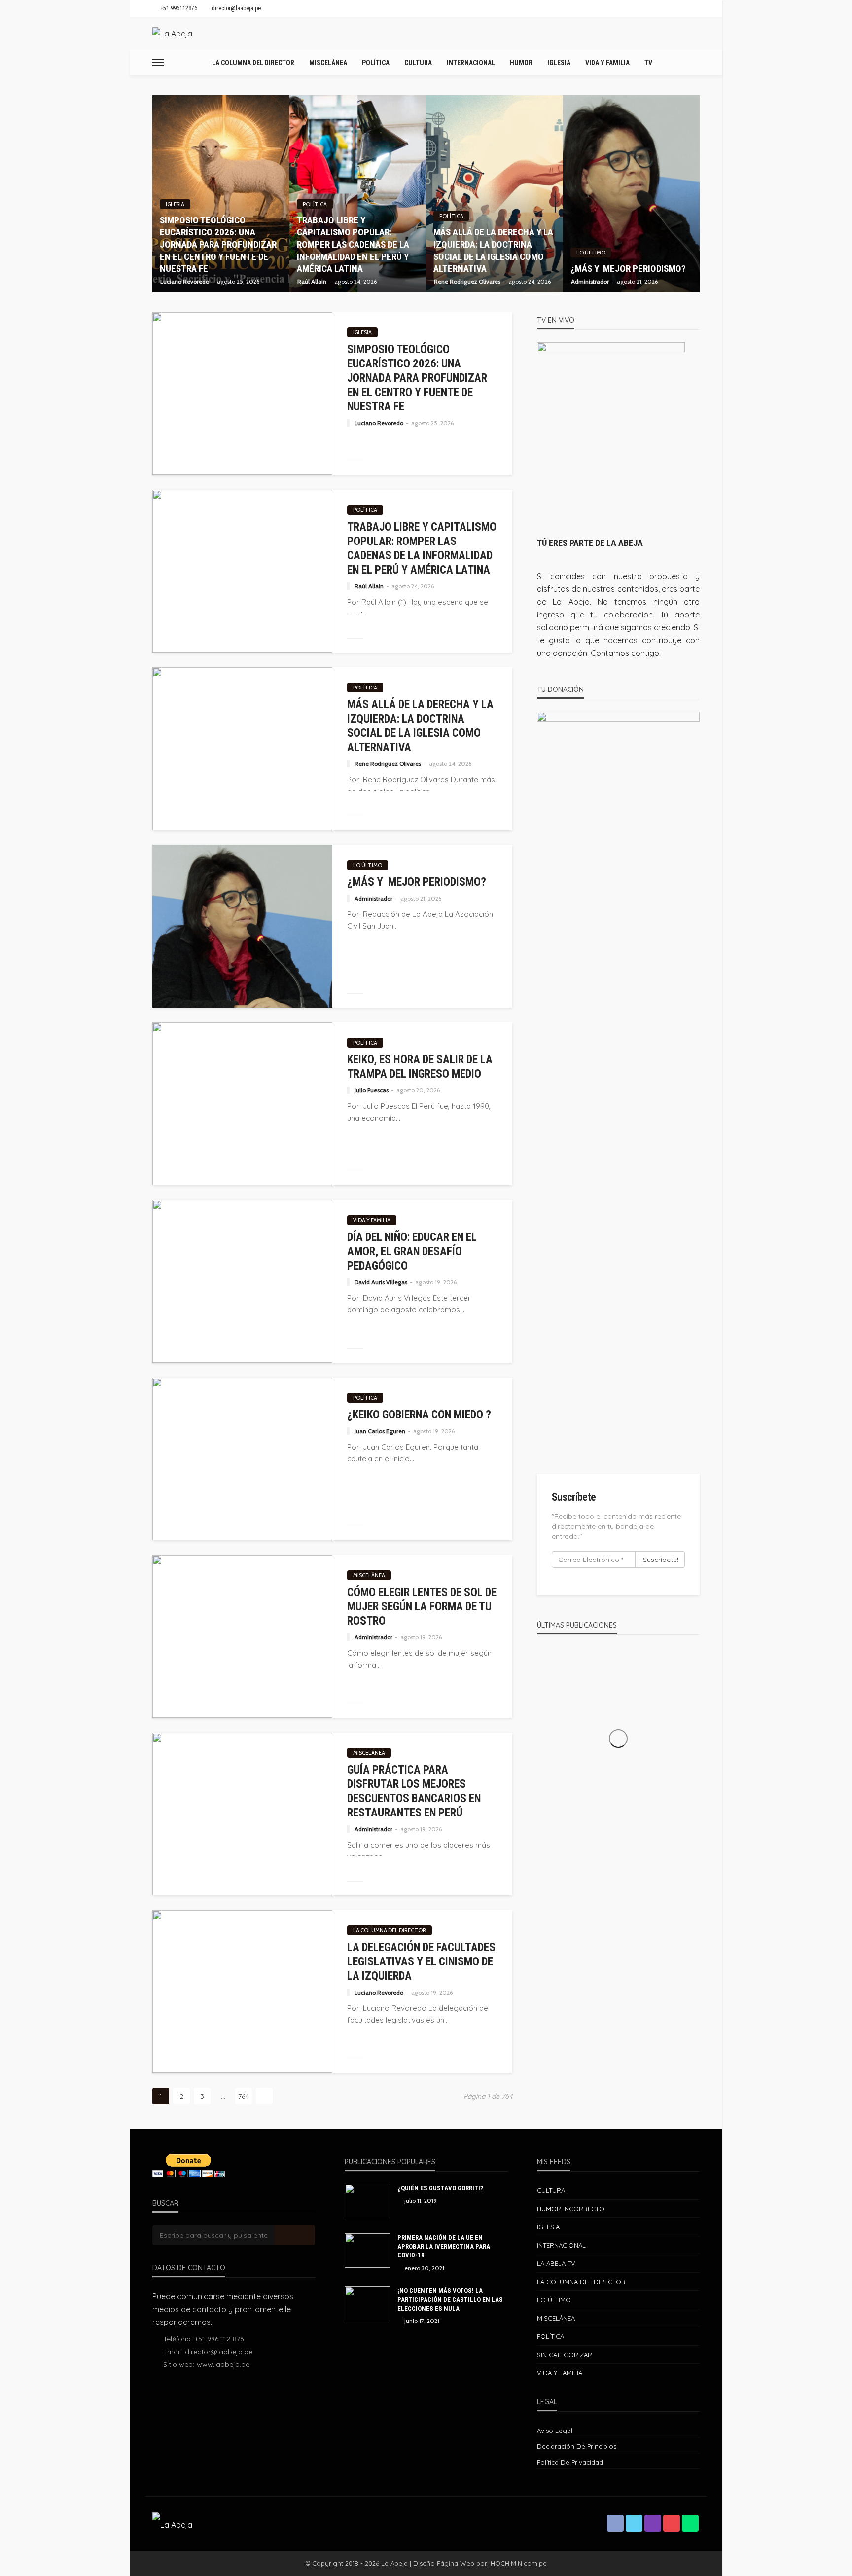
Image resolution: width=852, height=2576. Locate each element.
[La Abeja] (172, 34)
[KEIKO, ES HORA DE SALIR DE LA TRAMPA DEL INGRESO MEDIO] (242, 1104)
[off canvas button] (158, 63)
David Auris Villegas (381, 1282)
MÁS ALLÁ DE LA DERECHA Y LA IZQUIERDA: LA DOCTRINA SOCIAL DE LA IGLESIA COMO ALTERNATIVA (493, 250)
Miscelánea (328, 63)
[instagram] (653, 2523)
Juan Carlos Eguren (380, 1431)
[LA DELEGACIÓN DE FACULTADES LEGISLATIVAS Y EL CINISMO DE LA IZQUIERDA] (242, 1992)
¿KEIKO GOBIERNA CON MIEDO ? (419, 1415)
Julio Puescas (372, 1090)
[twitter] (634, 2523)
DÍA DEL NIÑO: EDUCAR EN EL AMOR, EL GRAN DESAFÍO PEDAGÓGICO (412, 1252)
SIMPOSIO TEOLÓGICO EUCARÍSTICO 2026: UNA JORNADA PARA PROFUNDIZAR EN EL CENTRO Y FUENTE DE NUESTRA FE (218, 245)
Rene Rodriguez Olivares (467, 282)
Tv (648, 63)
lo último (591, 253)
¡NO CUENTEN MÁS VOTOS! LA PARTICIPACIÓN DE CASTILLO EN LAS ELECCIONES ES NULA (450, 2300)
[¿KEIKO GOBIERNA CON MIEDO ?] (242, 1459)
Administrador (590, 282)
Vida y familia (607, 63)
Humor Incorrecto (571, 2209)
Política (376, 63)
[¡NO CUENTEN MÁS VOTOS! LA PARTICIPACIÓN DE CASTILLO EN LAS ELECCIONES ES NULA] (367, 2304)
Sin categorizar (565, 2355)
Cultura (418, 63)
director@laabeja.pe (219, 2352)
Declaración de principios (577, 2446)
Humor (521, 63)
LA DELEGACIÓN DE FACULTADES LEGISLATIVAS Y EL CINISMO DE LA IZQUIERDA (421, 1962)
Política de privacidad (570, 2462)
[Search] (691, 63)
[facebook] (615, 2523)
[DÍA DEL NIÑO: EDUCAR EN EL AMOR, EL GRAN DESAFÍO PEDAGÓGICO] (242, 1281)
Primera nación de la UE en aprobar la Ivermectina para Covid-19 (444, 2246)
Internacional (471, 63)
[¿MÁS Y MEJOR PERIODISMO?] (632, 194)
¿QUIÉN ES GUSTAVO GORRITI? (440, 2188)
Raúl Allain (312, 282)
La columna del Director (253, 63)
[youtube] (672, 2523)
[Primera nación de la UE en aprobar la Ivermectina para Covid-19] (367, 2250)
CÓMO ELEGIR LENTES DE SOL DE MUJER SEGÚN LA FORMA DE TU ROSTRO (422, 1607)
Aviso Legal (555, 2431)
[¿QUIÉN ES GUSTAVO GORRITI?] (367, 2201)
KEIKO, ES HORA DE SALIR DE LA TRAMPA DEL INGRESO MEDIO (420, 1067)
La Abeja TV (556, 2263)
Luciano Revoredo (185, 282)
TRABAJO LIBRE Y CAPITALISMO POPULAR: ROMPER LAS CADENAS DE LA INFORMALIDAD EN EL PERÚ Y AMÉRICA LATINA (353, 245)
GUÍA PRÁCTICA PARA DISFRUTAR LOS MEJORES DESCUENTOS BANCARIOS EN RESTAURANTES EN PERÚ (414, 1791)
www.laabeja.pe (223, 2364)
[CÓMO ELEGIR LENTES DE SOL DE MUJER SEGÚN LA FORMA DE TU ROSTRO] (242, 1636)
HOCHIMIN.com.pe (519, 2563)
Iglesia (559, 63)
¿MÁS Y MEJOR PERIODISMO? (628, 269)
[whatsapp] (690, 2523)
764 (244, 2096)
